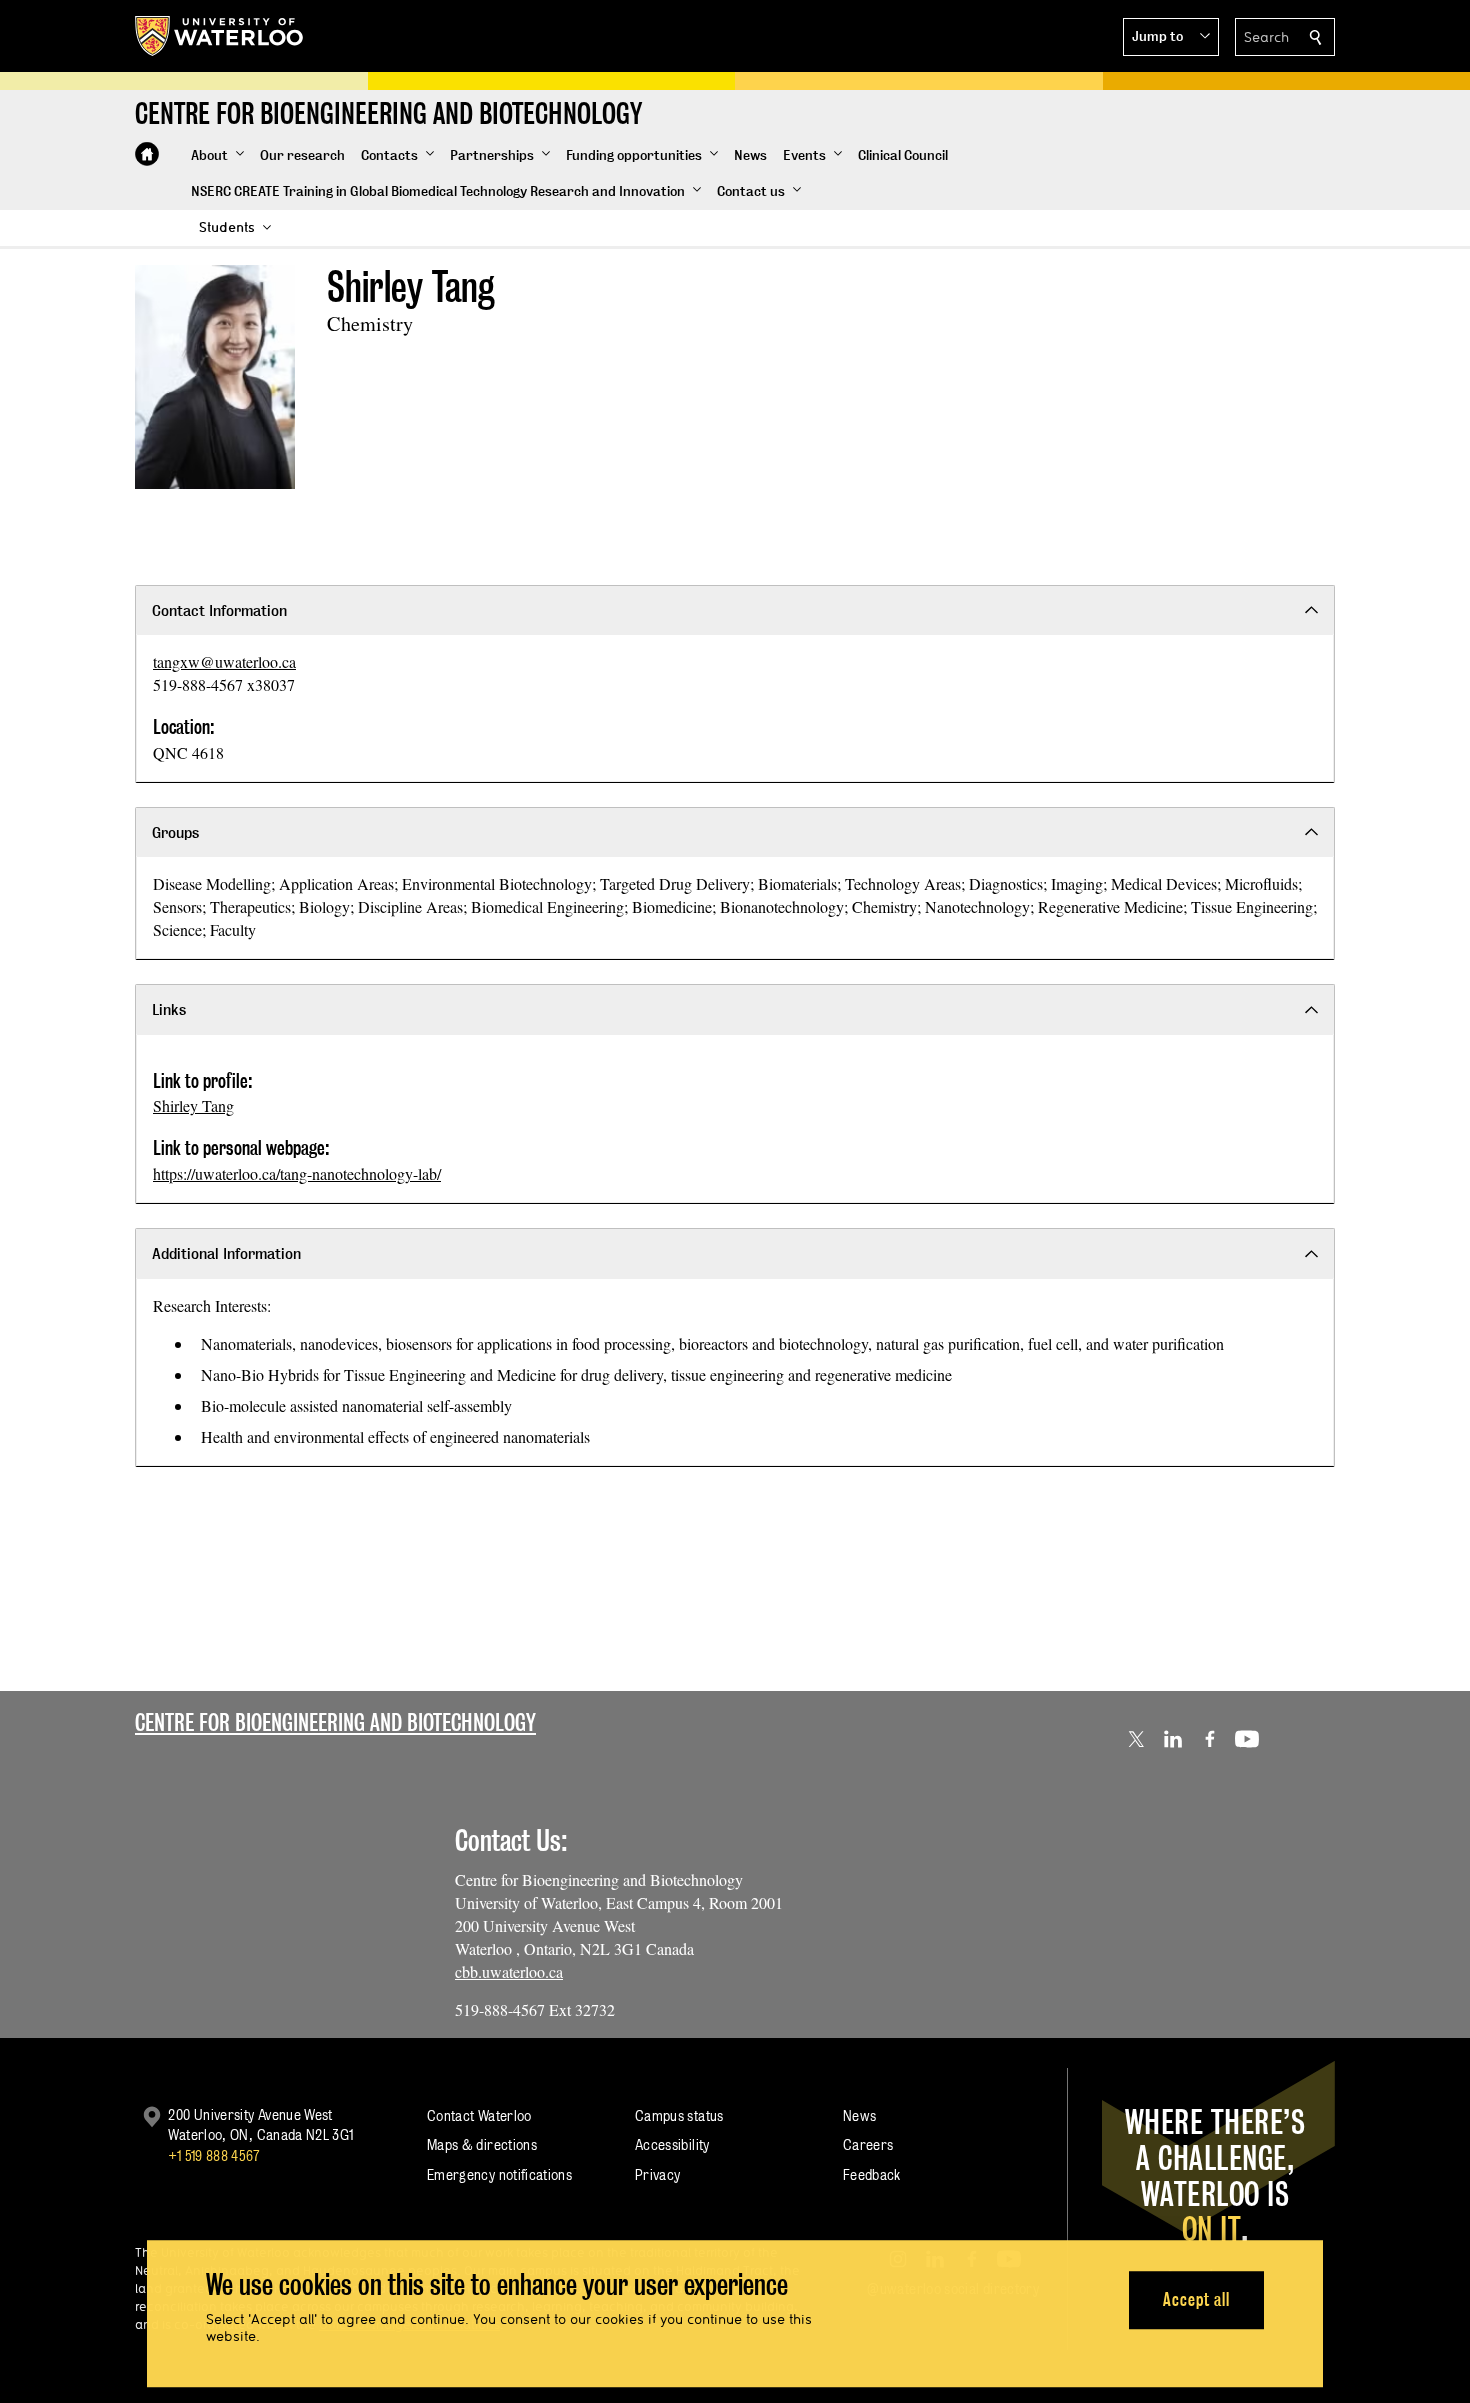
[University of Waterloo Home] (220, 36)
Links (169, 1009)
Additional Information (226, 1253)
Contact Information (219, 610)
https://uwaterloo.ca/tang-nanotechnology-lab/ (297, 1173)
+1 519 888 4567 (214, 2155)
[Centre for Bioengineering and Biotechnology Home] (147, 154)
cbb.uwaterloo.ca (509, 1971)
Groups (175, 832)
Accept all (1196, 2299)
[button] (1171, 37)
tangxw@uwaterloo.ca (224, 661)
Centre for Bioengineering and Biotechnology (335, 1722)
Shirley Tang (193, 1105)
